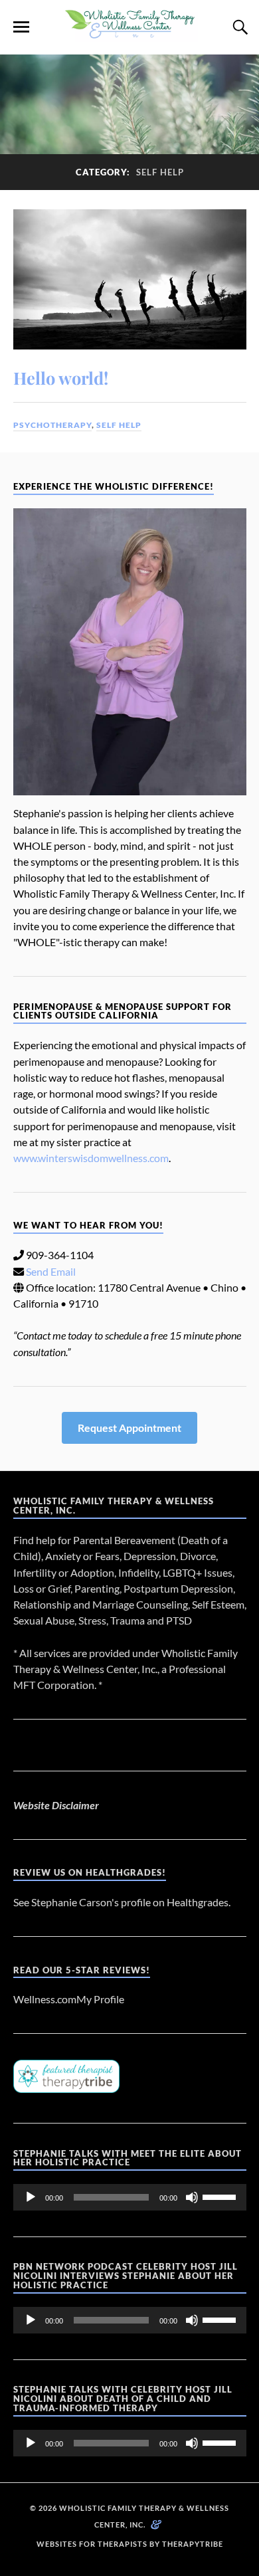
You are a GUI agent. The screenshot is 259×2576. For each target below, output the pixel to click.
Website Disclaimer (56, 1805)
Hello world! (61, 377)
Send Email (51, 1271)
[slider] (221, 2196)
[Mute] (192, 2197)
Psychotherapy (52, 425)
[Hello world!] (130, 279)
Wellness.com (45, 1999)
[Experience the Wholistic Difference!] (130, 652)
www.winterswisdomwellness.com (91, 1158)
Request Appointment (129, 1428)
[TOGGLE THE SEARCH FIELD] (238, 27)
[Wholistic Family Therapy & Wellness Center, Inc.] (129, 35)
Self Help (119, 425)
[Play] (31, 2197)
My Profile (100, 1999)
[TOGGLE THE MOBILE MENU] (21, 27)
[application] (130, 2197)
